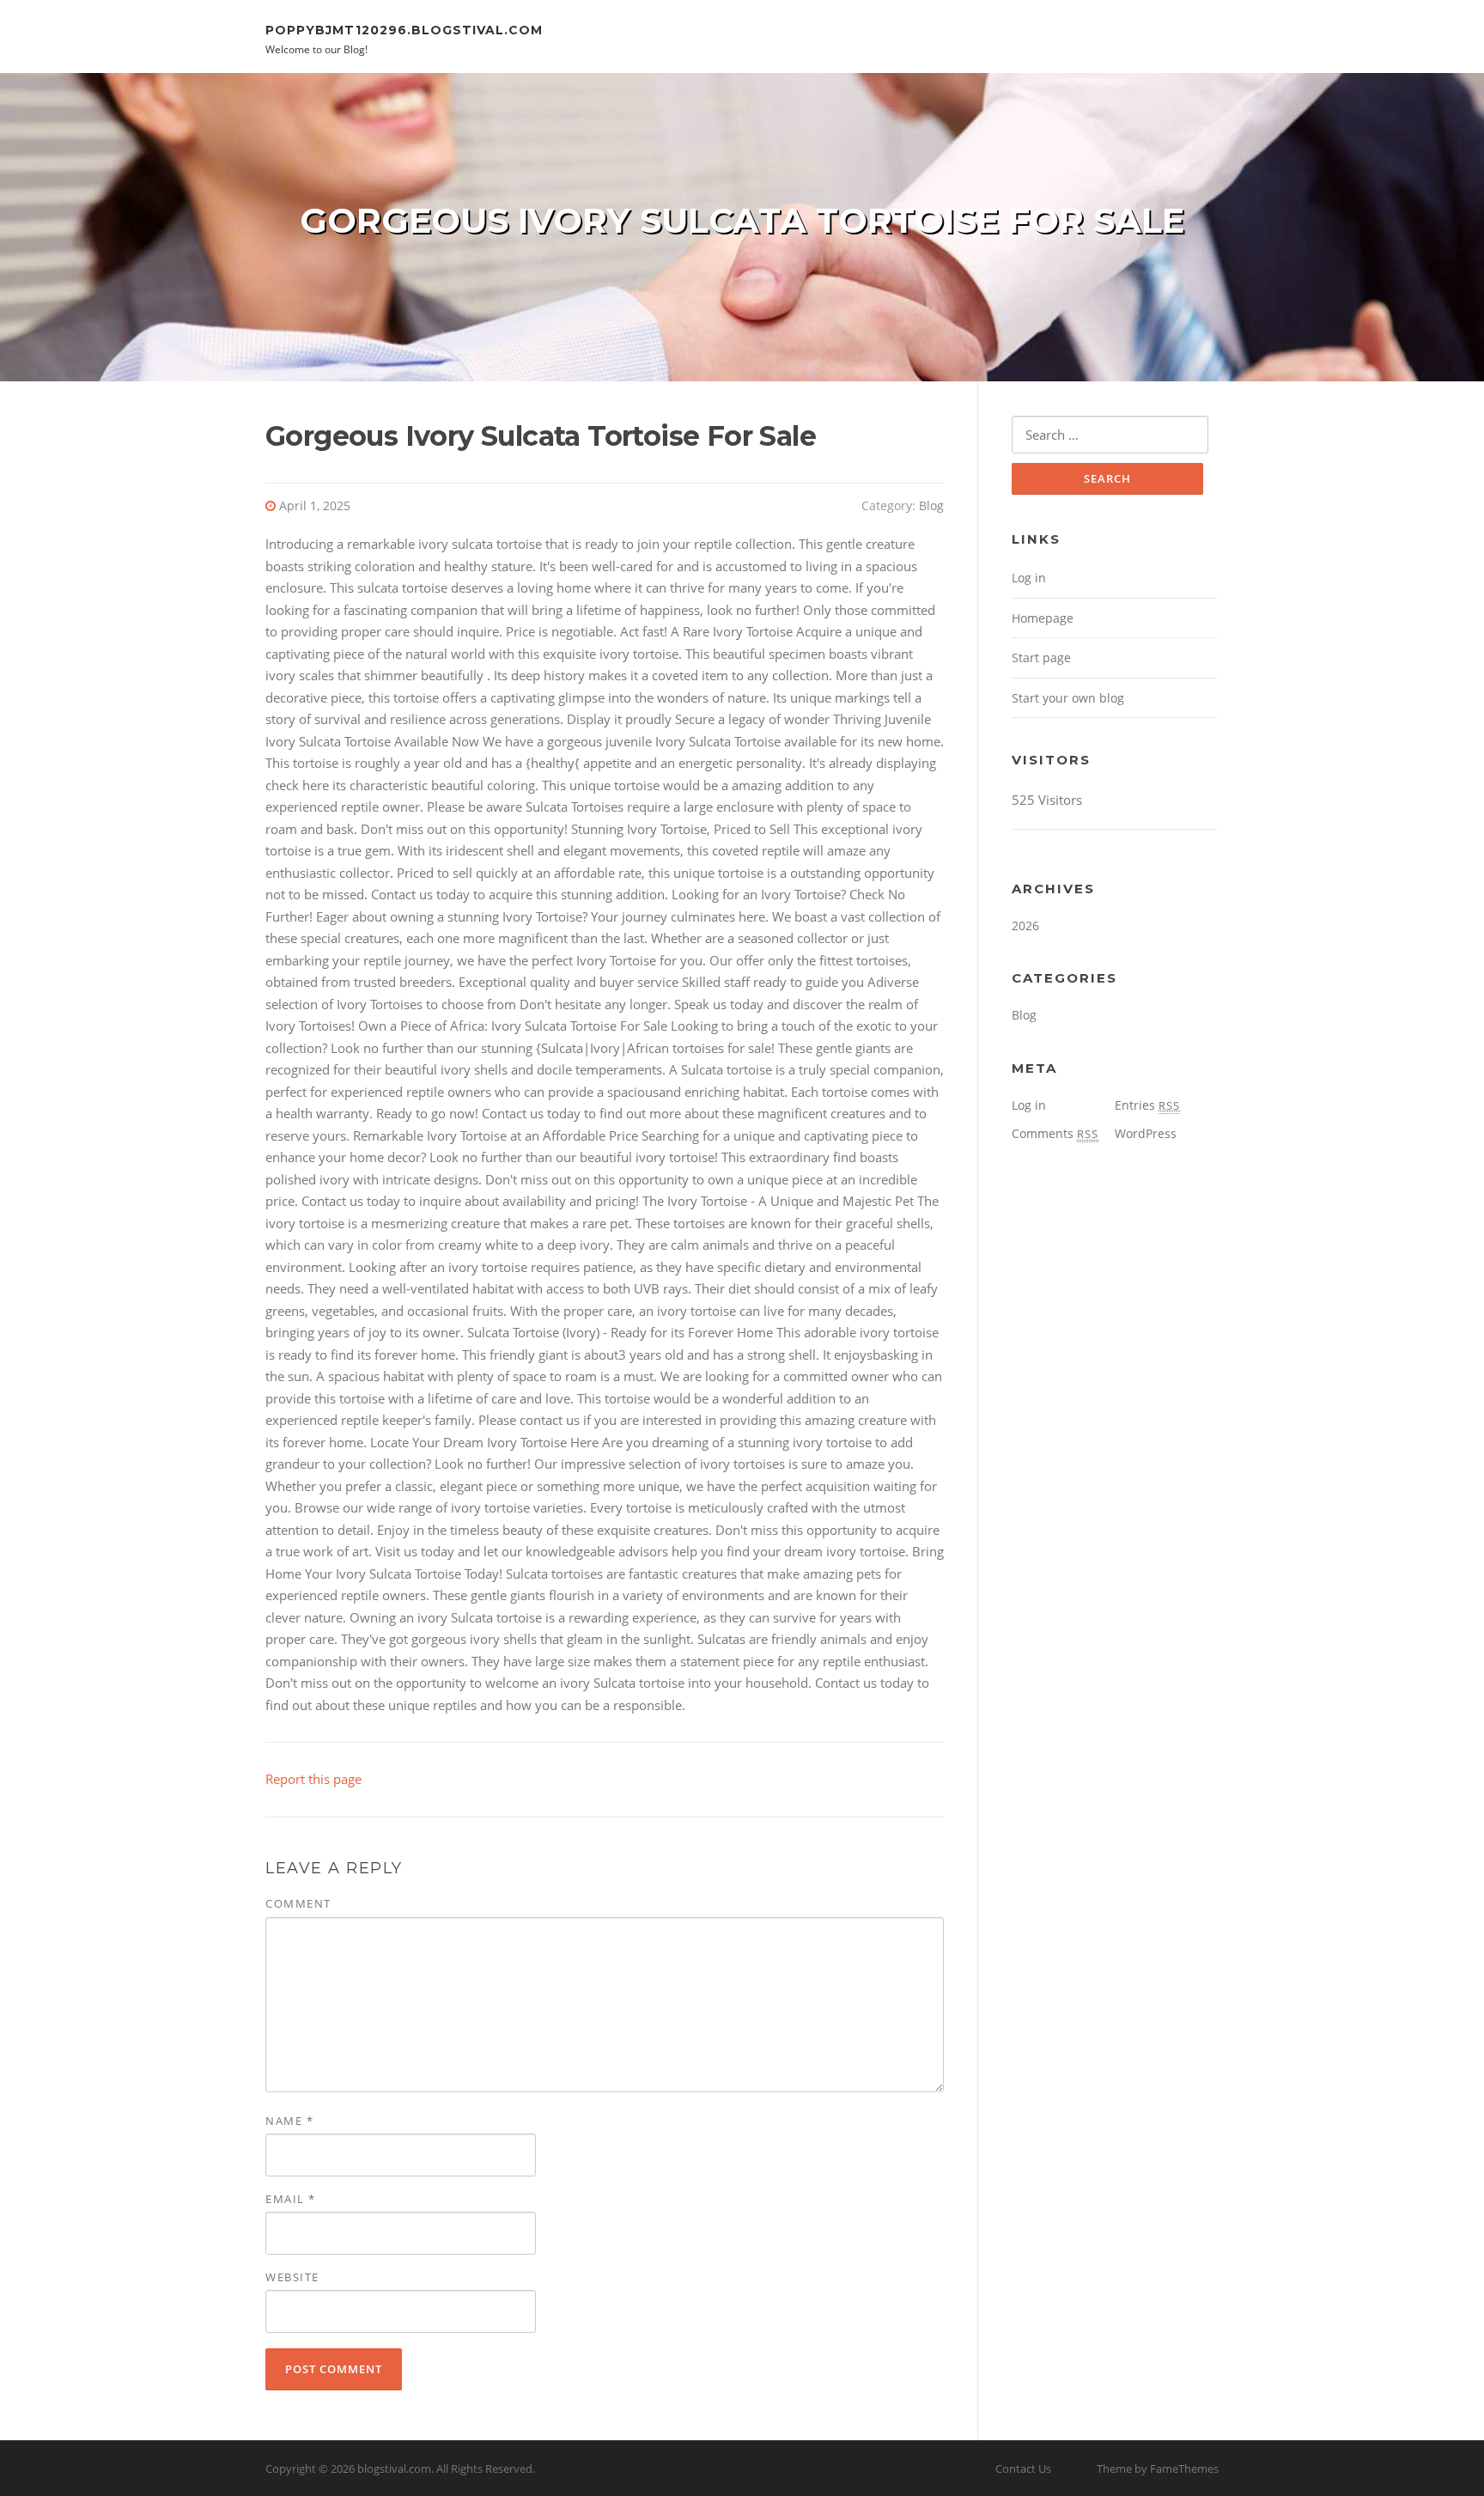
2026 (1025, 925)
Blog (931, 505)
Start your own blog (1068, 698)
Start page (1041, 657)
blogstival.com (394, 2469)
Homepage (1043, 618)
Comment (298, 1903)
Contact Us (1023, 2469)
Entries (1147, 1105)
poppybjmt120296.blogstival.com (404, 29)
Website (292, 2277)
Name (289, 2121)
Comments (1055, 1133)
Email (291, 2199)
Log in (1029, 578)
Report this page (313, 1779)
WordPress (1146, 1133)
